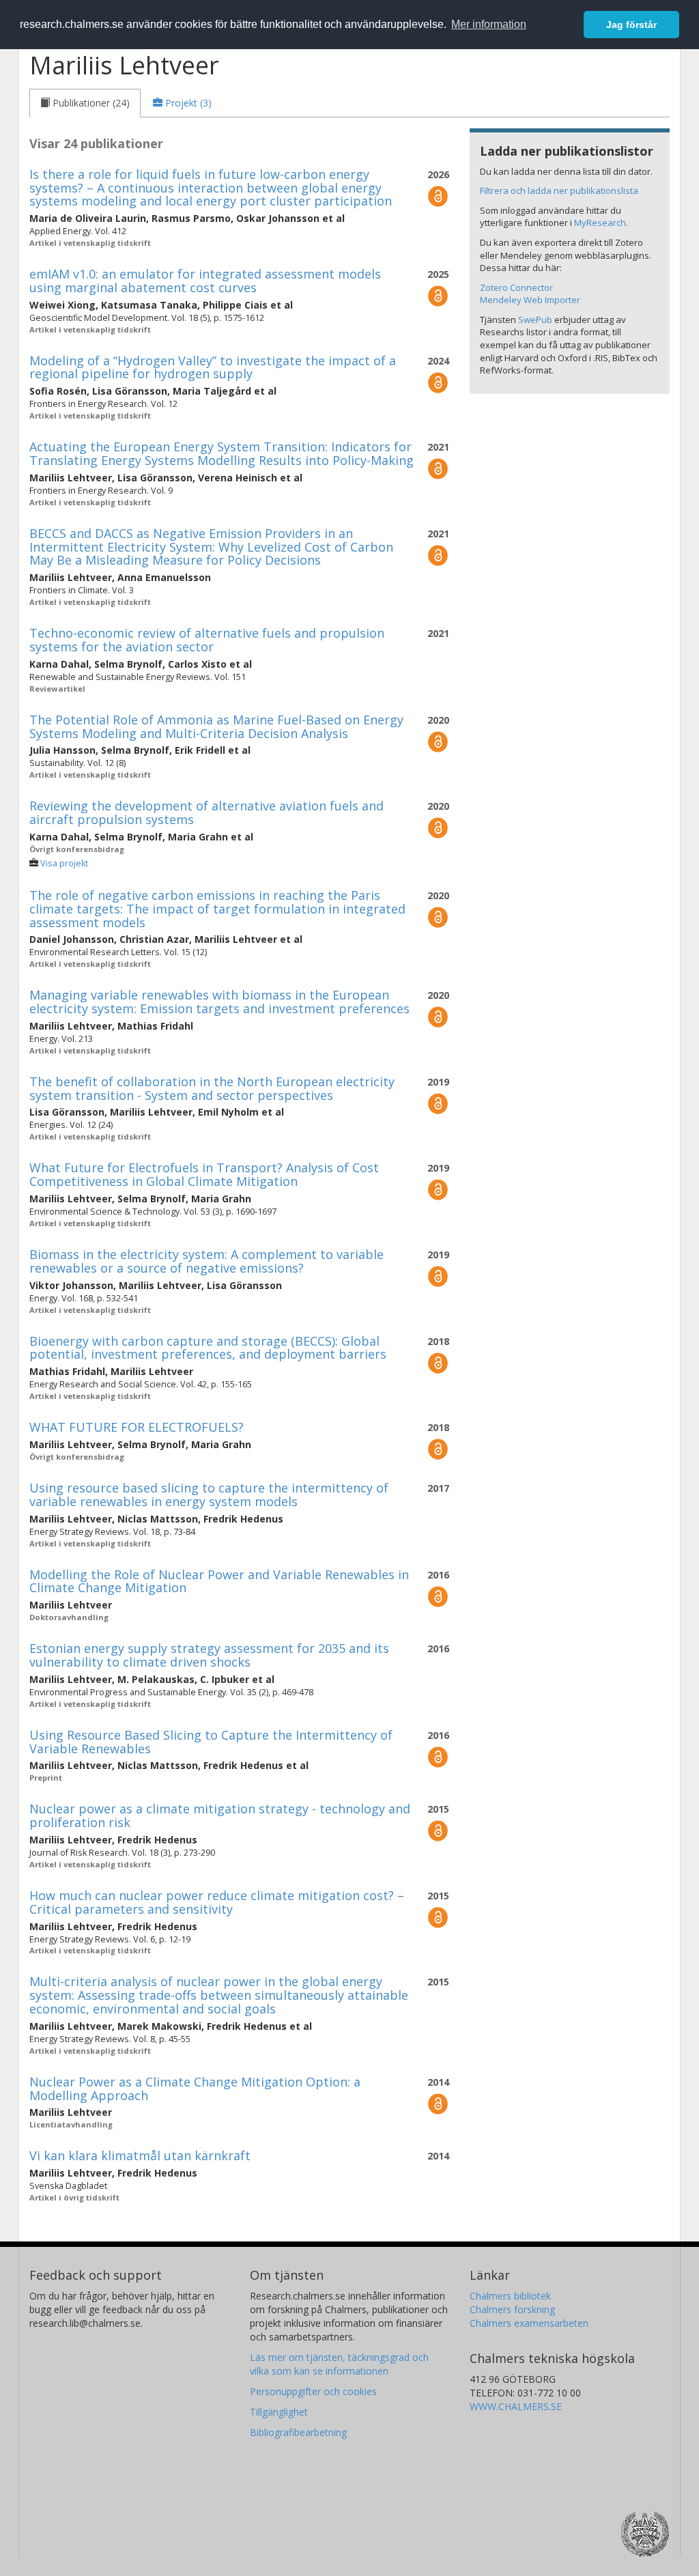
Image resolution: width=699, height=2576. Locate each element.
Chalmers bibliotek (510, 2296)
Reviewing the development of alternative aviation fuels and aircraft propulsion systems (206, 812)
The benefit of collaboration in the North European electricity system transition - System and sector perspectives (212, 1088)
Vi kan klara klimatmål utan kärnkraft (140, 2155)
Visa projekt (64, 863)
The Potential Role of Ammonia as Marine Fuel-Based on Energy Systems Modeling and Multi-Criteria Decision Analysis (216, 726)
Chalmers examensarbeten (529, 2323)
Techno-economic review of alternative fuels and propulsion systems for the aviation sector (207, 640)
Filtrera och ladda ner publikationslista (559, 190)
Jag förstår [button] (631, 25)
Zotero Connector (516, 287)
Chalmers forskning (512, 2309)
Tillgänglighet (279, 2412)
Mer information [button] (489, 24)
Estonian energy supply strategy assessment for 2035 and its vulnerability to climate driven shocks (209, 1655)
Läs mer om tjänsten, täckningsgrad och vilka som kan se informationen (339, 2364)
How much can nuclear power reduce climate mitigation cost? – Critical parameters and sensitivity (217, 1902)
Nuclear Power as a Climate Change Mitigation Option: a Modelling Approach (195, 2089)
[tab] (85, 103)
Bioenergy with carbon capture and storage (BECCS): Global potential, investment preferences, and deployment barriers (208, 1348)
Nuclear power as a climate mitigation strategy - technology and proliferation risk (220, 1815)
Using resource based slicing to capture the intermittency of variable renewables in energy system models (209, 1495)
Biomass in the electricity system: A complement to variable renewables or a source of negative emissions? (206, 1261)
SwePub (535, 320)
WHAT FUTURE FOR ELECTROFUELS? (137, 1427)
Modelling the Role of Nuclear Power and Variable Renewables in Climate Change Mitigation (219, 1581)
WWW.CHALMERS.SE (516, 2406)
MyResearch (600, 223)
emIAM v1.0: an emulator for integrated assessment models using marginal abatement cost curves (205, 281)
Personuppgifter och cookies (313, 2391)
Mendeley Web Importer (530, 300)
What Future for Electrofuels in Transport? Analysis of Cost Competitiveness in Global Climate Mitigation (204, 1174)
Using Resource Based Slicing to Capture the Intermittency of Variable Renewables (211, 1742)
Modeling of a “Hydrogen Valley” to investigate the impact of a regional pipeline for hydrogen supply (213, 367)
